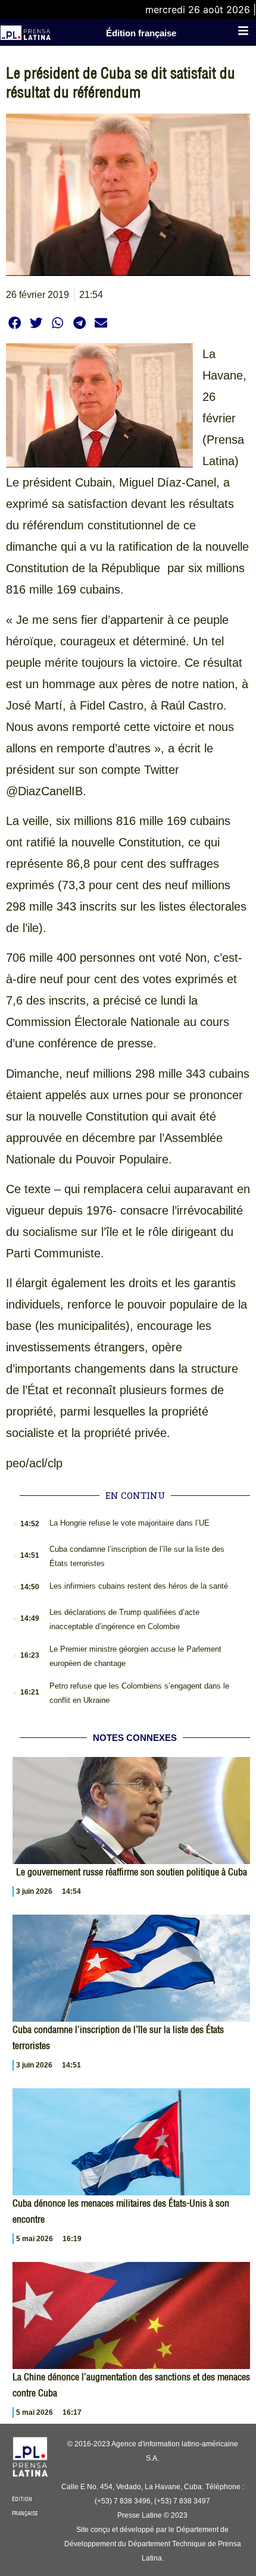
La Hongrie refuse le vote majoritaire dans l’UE (129, 1523)
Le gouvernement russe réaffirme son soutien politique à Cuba (132, 1872)
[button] (15, 323)
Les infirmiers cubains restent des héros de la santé (139, 1586)
